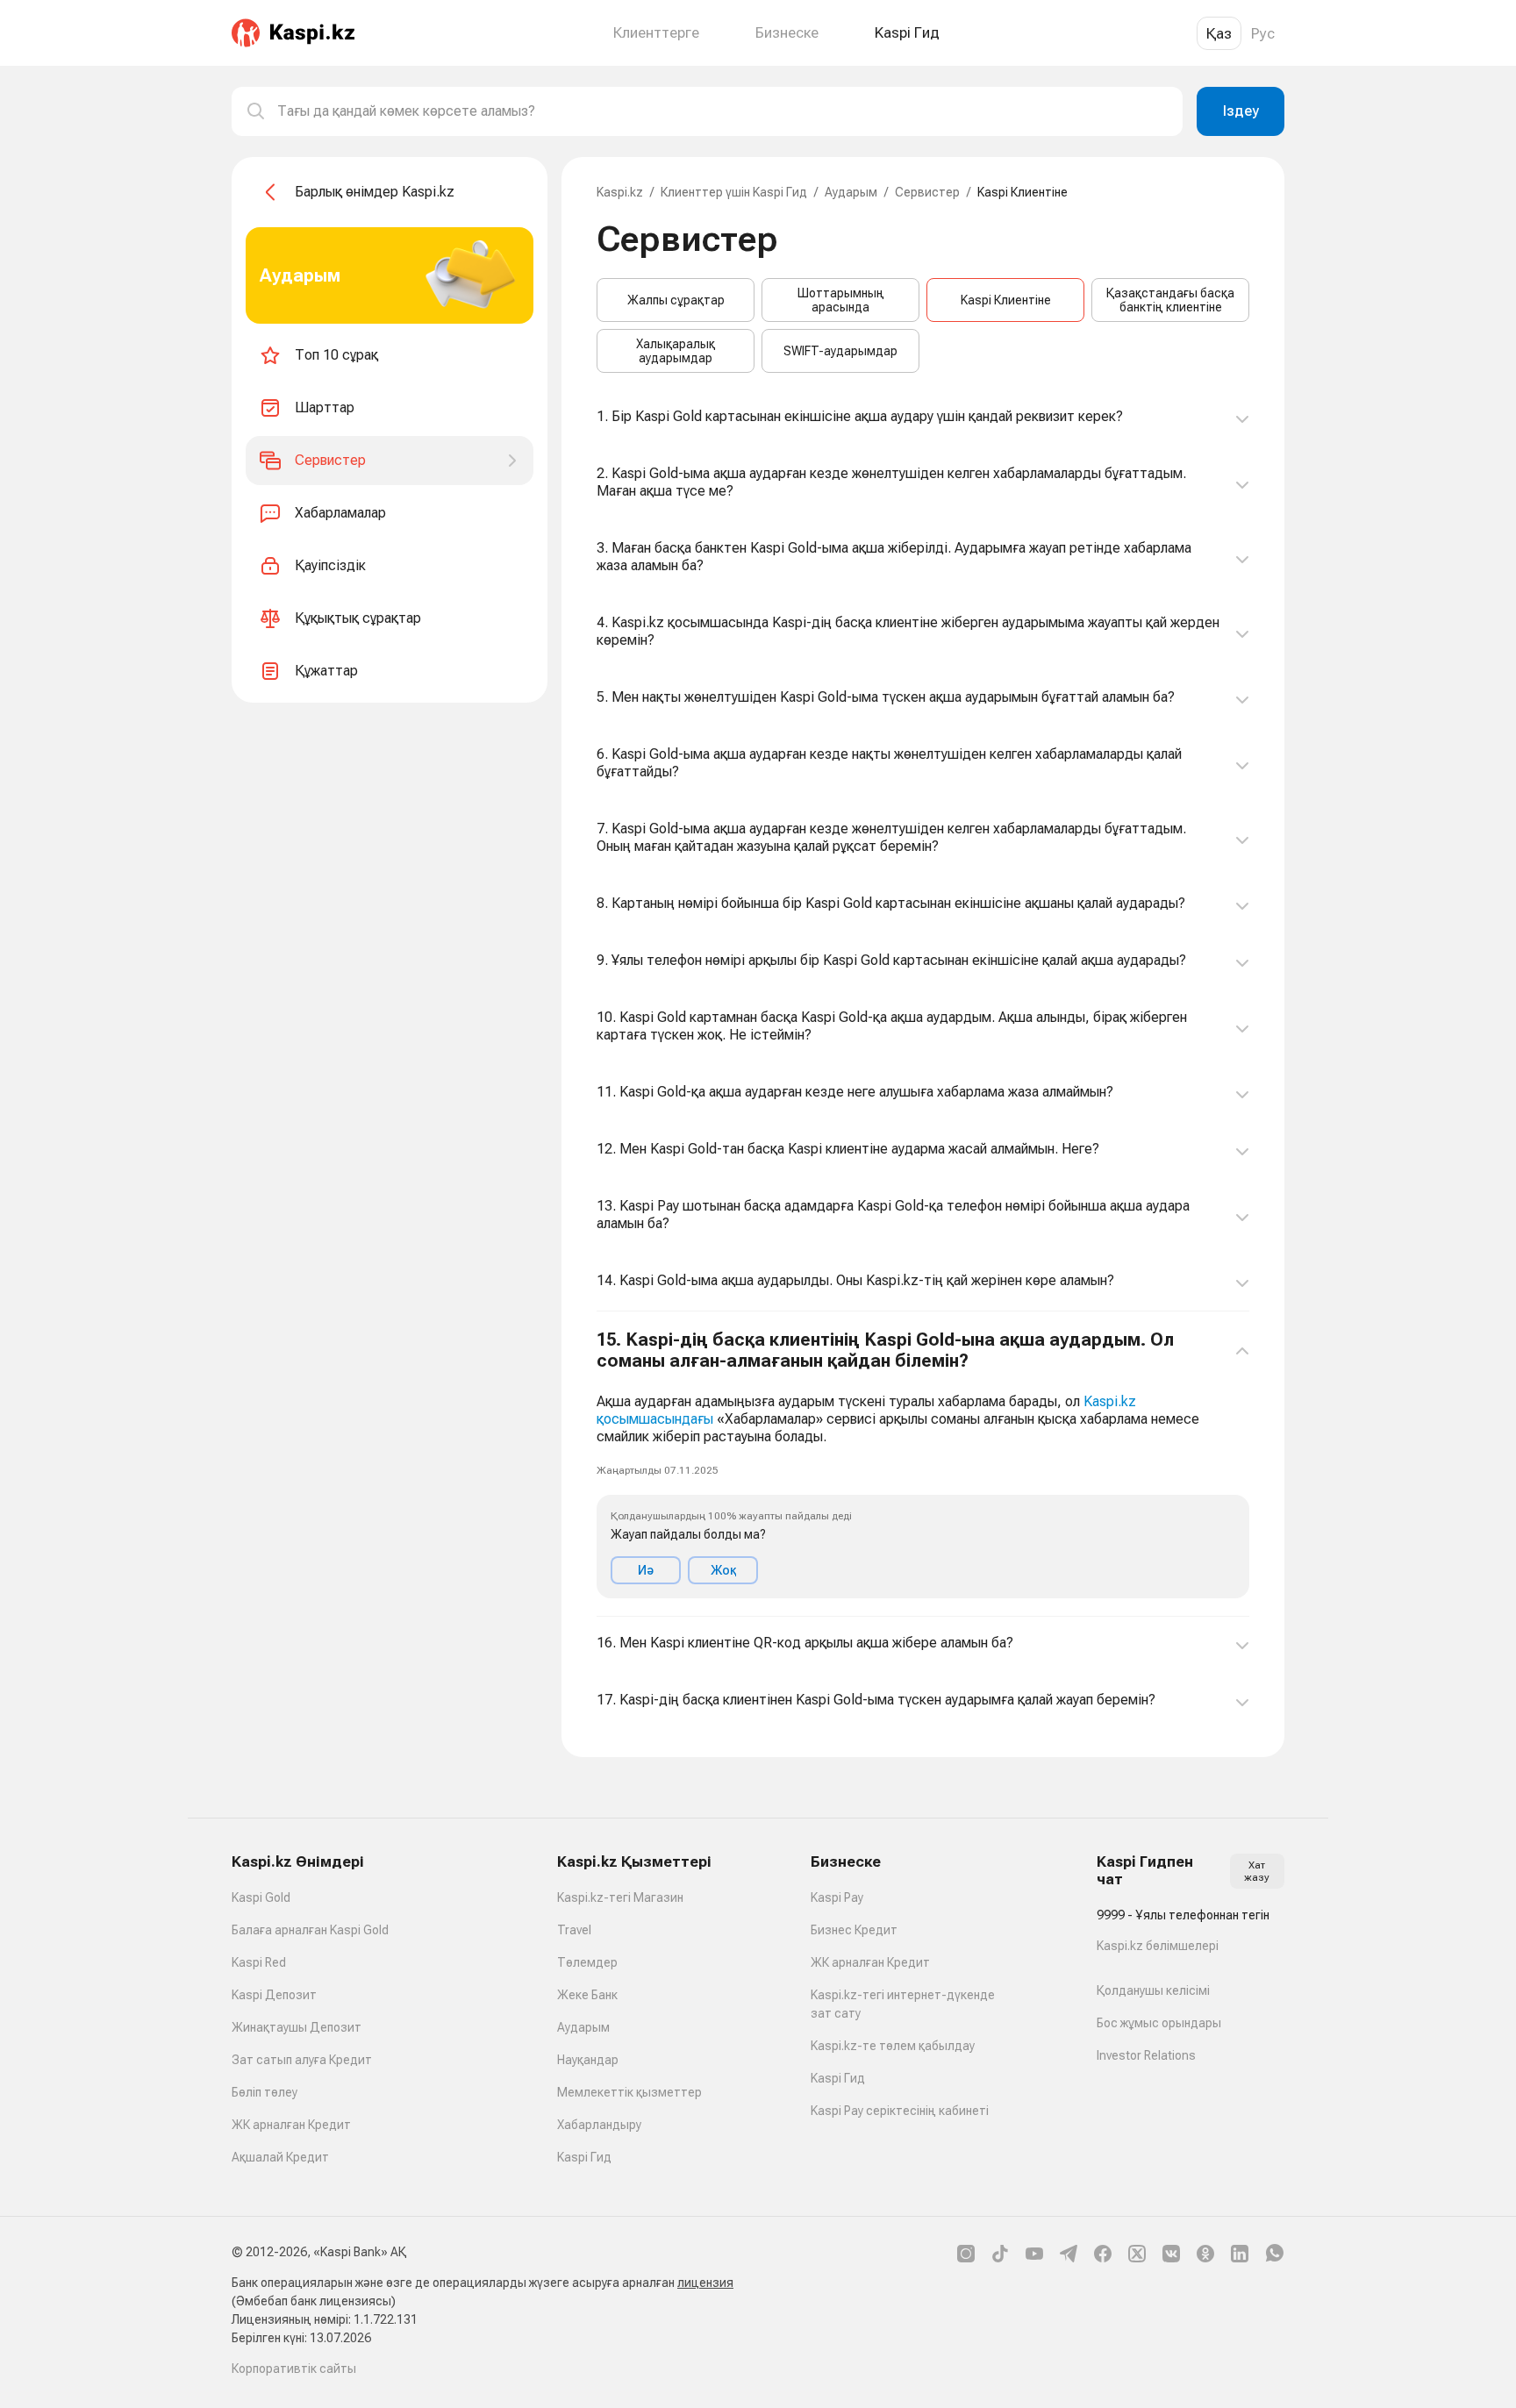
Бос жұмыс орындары (1159, 2023)
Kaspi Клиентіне (1006, 300)
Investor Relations (1146, 2055)
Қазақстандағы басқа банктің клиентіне (1170, 300)
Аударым (851, 192)
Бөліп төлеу (265, 2092)
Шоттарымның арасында (841, 300)
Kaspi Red (259, 1962)
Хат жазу (1257, 1871)
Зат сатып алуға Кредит (302, 2060)
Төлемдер (587, 1962)
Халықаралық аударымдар (676, 351)
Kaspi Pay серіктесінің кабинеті (900, 2111)
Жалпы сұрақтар (676, 300)
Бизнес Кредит (854, 1930)
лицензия (705, 2283)
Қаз (1219, 33)
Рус (1263, 33)
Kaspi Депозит (274, 1995)
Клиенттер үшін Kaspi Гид (734, 192)
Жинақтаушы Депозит (297, 2027)
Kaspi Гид (584, 2157)
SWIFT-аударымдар (840, 351)
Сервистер (927, 192)
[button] (923, 1464)
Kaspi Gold (261, 1897)
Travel (574, 1930)
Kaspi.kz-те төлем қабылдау (893, 2046)
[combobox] (723, 111)
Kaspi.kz (620, 192)
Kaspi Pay (837, 1897)
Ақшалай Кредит (280, 2157)
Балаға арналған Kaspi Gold (310, 1930)
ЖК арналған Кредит (291, 2125)
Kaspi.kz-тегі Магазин (620, 1897)
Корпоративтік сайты (294, 2369)
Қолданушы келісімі (1153, 1990)
